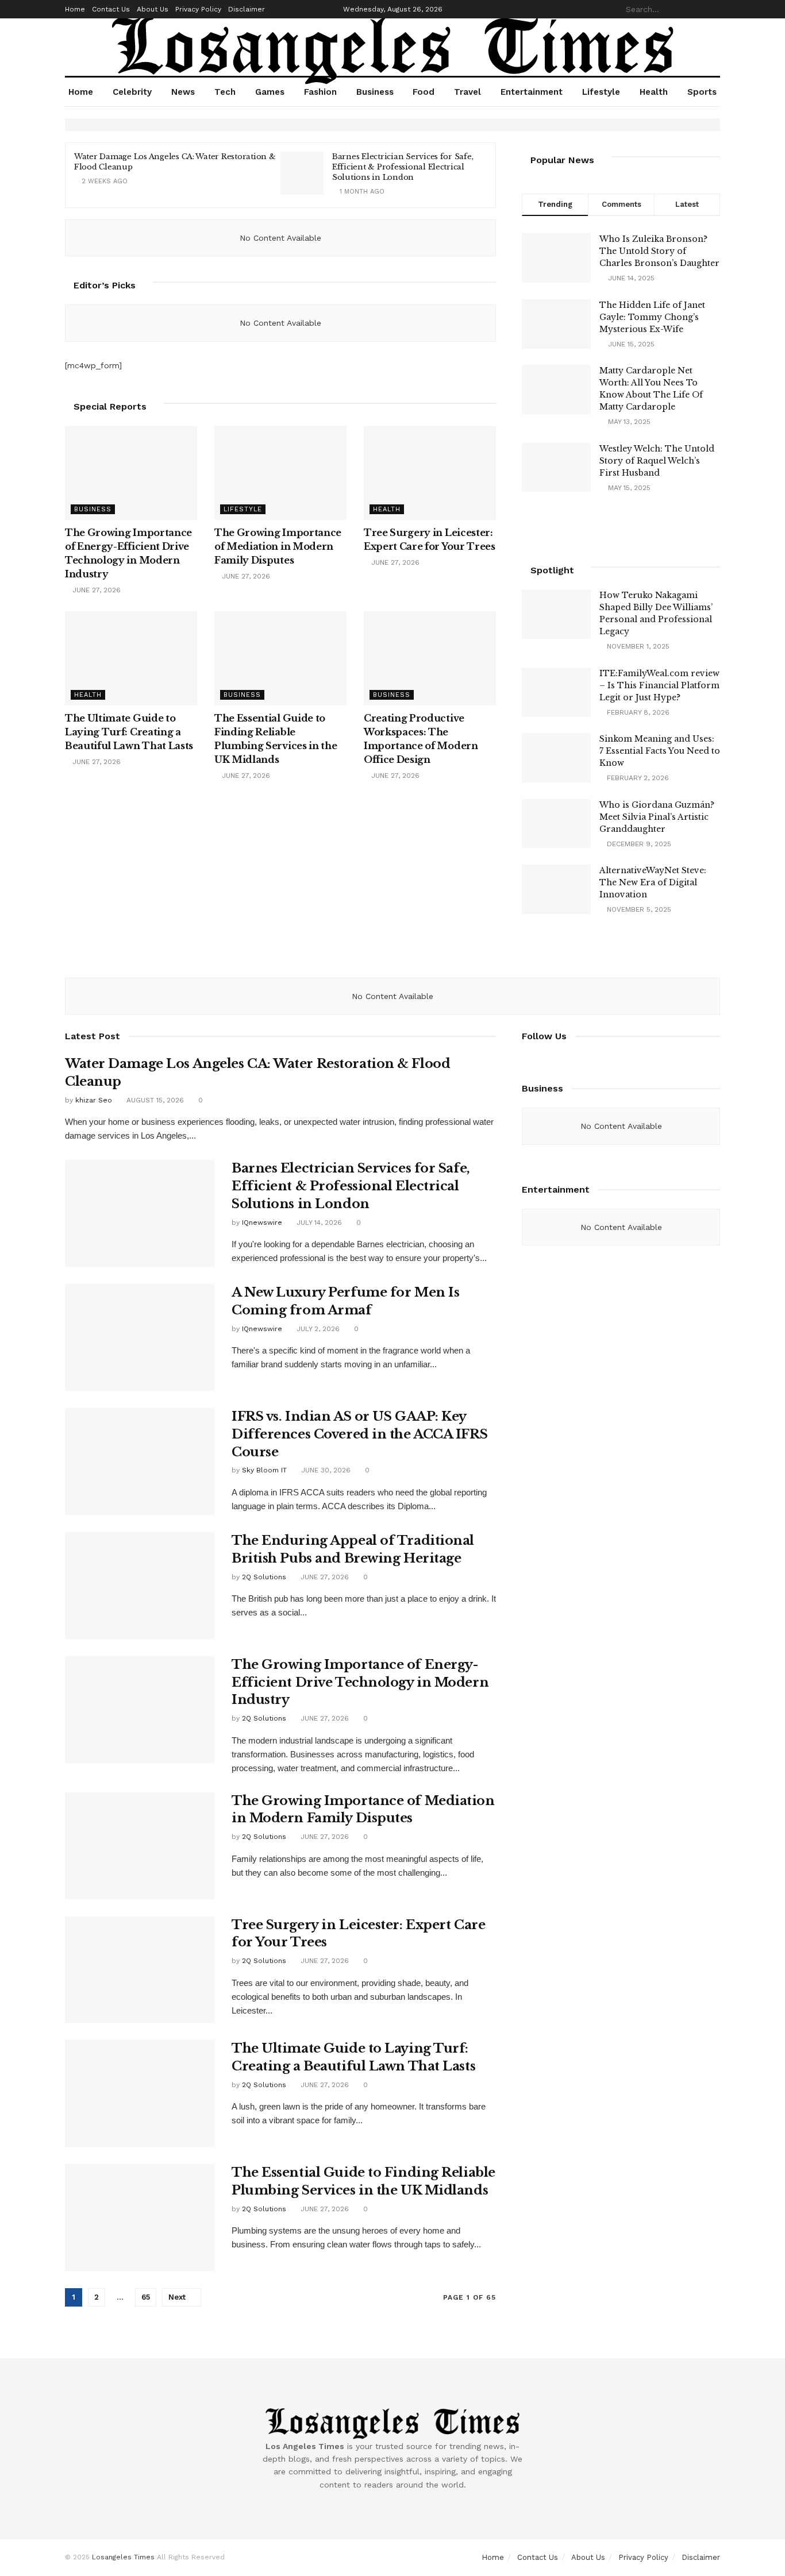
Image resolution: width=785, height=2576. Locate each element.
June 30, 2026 (325, 1470)
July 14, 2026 (318, 1223)
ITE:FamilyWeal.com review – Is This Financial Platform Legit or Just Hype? (659, 685)
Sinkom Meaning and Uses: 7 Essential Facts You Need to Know (660, 751)
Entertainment (532, 92)
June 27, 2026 (95, 590)
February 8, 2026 (637, 712)
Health (654, 92)
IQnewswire (262, 1223)
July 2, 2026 (317, 1329)
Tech (225, 92)
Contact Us (111, 9)
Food (424, 92)
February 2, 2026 (637, 778)
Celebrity (132, 92)
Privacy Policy (198, 9)
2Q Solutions (264, 1577)
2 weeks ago (103, 181)
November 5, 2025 (638, 909)
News (183, 92)
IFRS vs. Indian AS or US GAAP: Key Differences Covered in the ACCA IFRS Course (359, 1434)
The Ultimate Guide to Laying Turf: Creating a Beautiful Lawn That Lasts (129, 732)
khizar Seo (94, 1100)
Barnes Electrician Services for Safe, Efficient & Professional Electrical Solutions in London (403, 167)
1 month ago (361, 192)
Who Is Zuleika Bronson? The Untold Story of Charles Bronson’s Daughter (659, 251)
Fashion (320, 92)
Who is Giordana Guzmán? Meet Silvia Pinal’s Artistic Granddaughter (657, 817)
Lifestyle (601, 92)
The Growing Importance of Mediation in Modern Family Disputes (278, 546)
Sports (702, 92)
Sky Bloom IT (264, 1470)
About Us (153, 9)
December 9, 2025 (638, 844)
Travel (467, 92)
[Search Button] (714, 9)
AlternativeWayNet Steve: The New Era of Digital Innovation (653, 882)
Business (375, 92)
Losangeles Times (123, 2557)
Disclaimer (247, 9)
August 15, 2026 (154, 1100)
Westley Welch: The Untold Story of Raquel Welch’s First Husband (657, 461)
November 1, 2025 (637, 646)
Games (270, 92)
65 (146, 2297)
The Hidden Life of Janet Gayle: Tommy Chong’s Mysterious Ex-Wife (652, 317)
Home (75, 9)
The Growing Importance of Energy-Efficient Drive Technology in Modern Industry (360, 1682)
